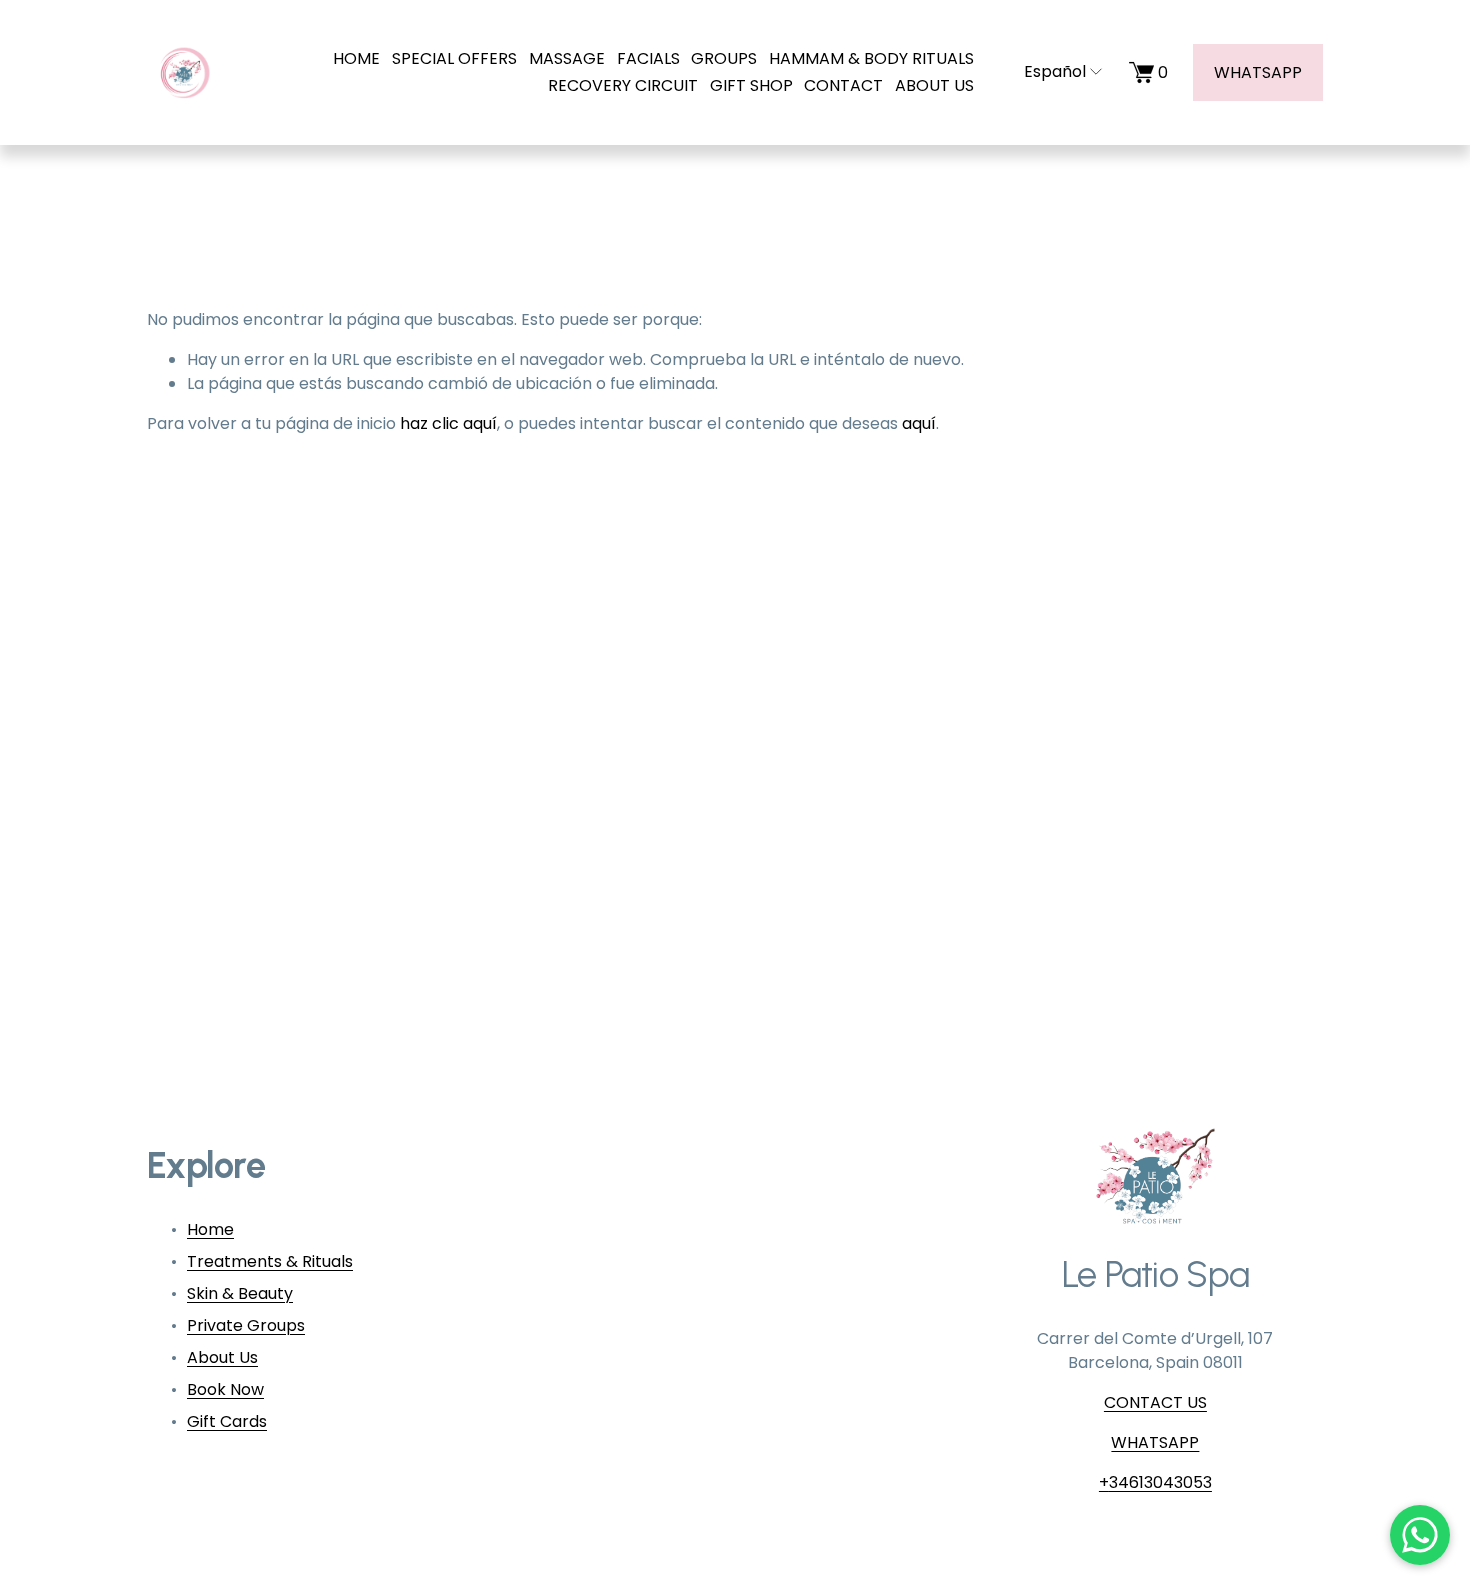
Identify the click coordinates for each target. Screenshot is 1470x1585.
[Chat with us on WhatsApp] (1420, 1535)
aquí (919, 423)
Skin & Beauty (240, 1293)
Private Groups (246, 1325)
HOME (356, 58)
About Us (222, 1357)
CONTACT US (1155, 1402)
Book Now (225, 1389)
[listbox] (1051, 72)
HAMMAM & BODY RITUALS (871, 58)
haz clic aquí (448, 423)
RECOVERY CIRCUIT (623, 85)
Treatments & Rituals (270, 1261)
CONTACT (843, 85)
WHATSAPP (1258, 72)
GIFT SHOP (751, 85)
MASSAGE (567, 58)
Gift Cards (227, 1421)
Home (210, 1229)
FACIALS (648, 58)
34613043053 (1160, 1482)
